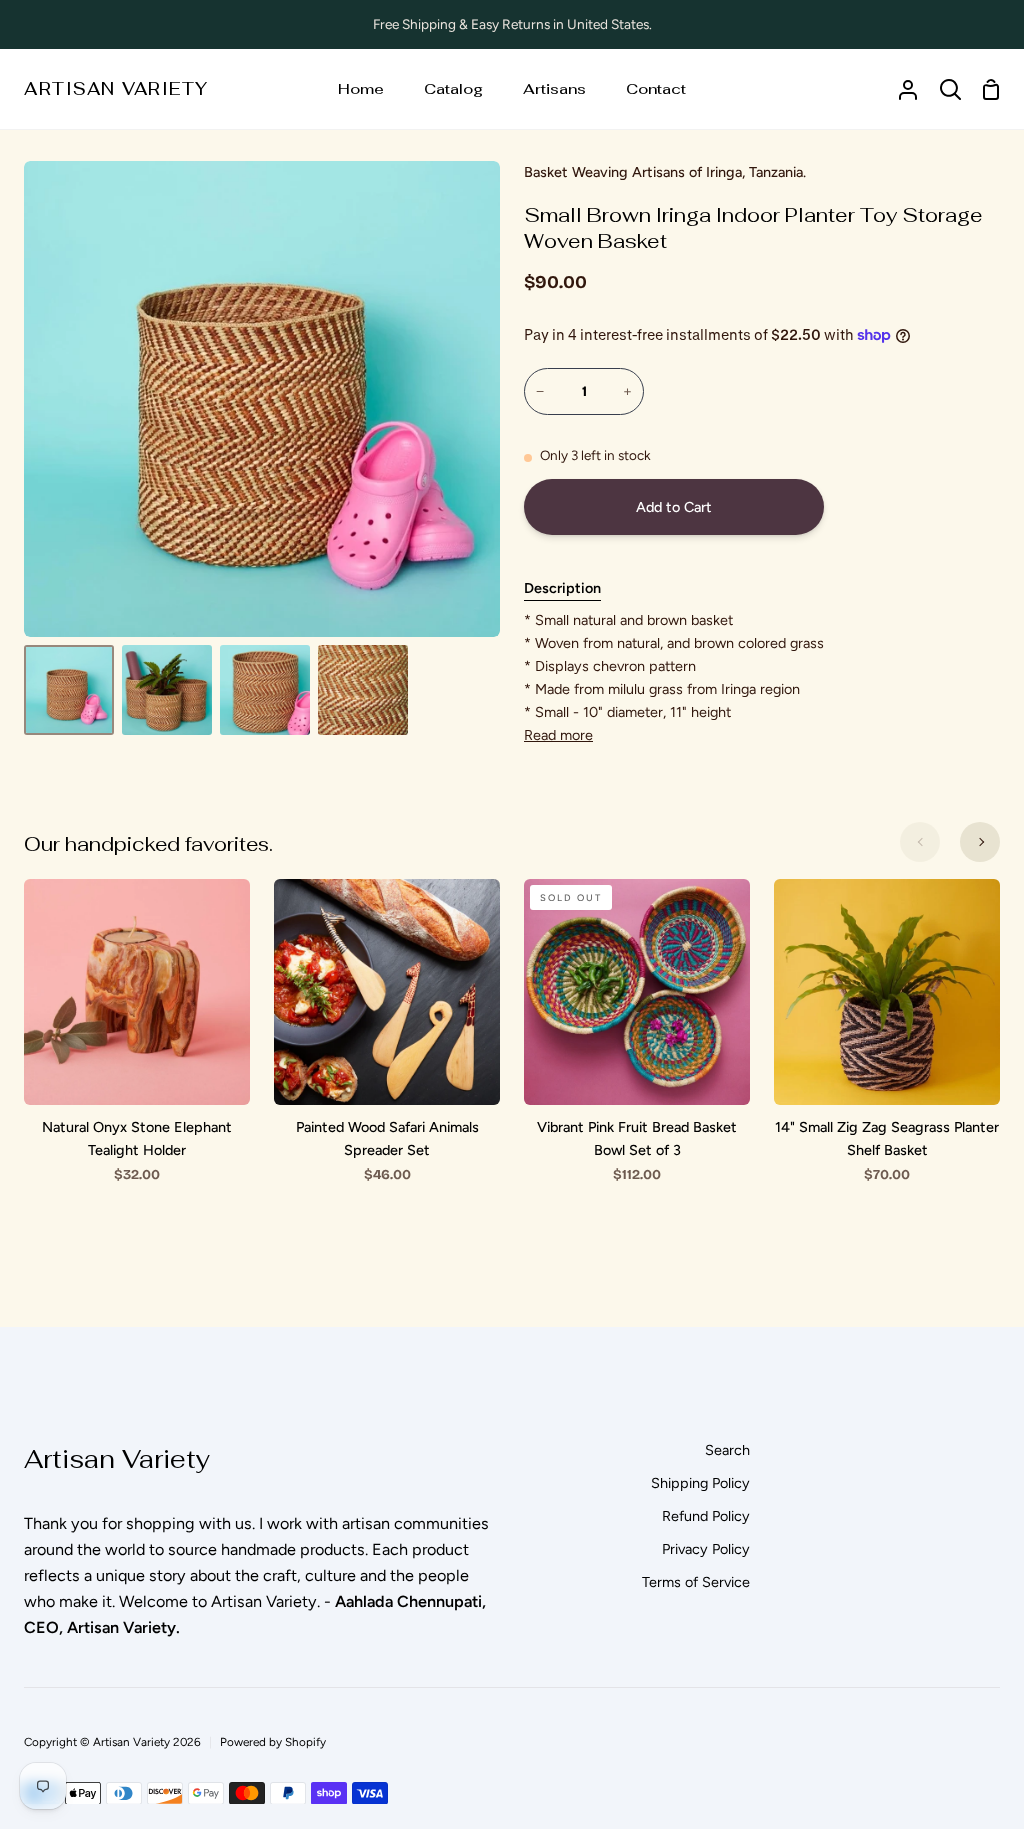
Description (562, 588)
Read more (558, 735)
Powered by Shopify (273, 1742)
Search (727, 1450)
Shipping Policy (700, 1483)
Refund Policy (706, 1516)
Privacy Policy (706, 1549)
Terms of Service (696, 1582)
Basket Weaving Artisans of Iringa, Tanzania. (665, 172)
